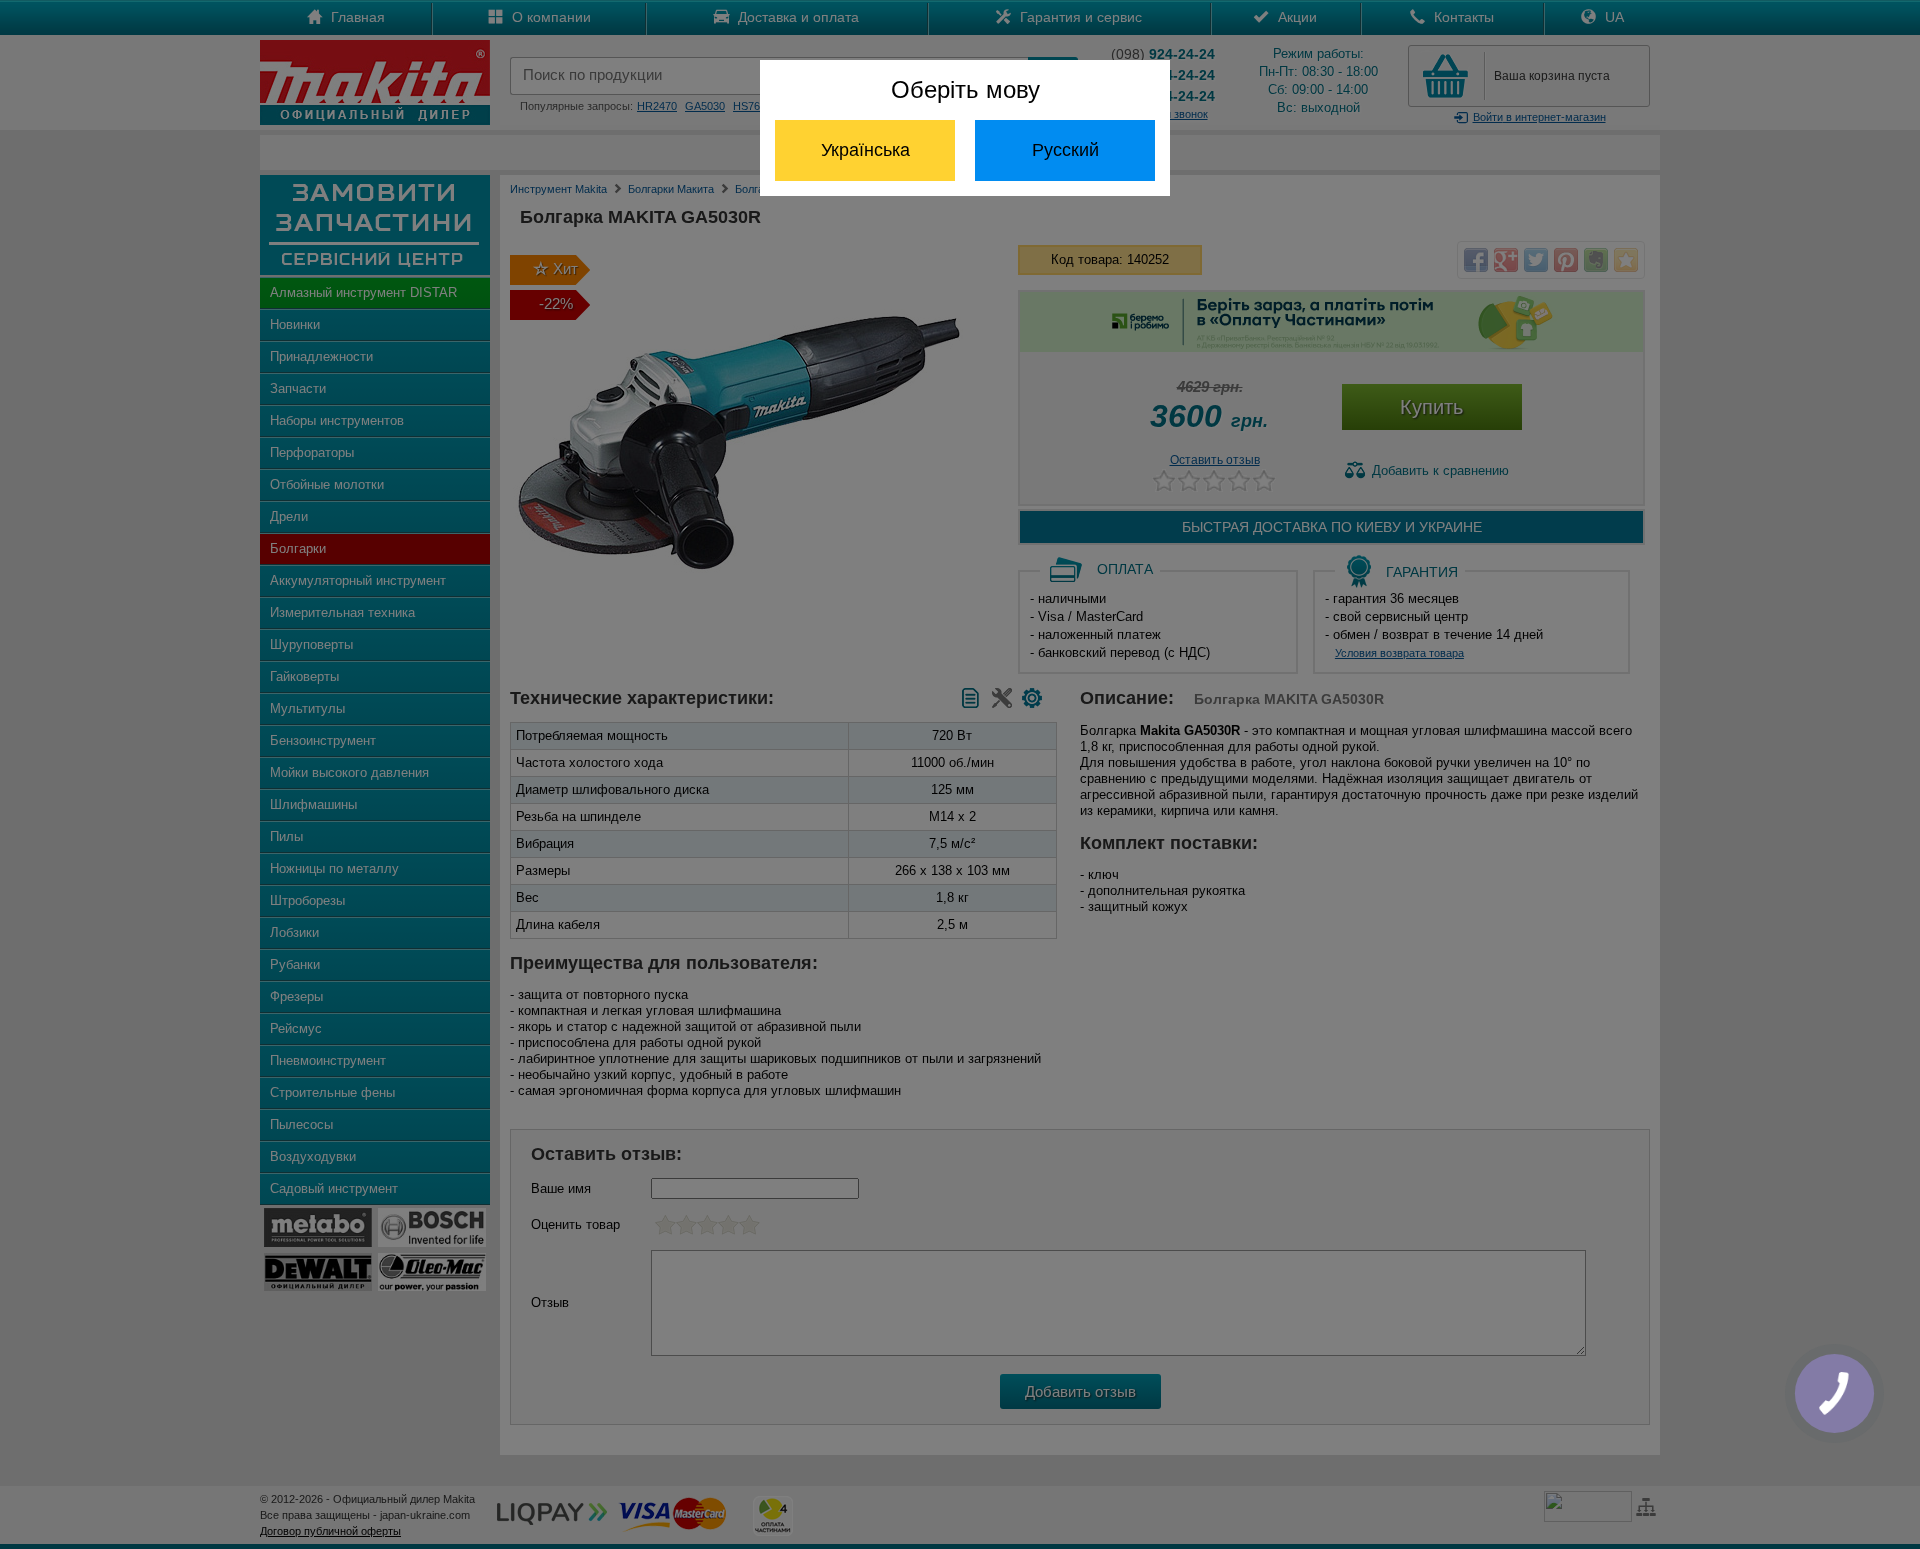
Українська (865, 150)
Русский (1065, 150)
